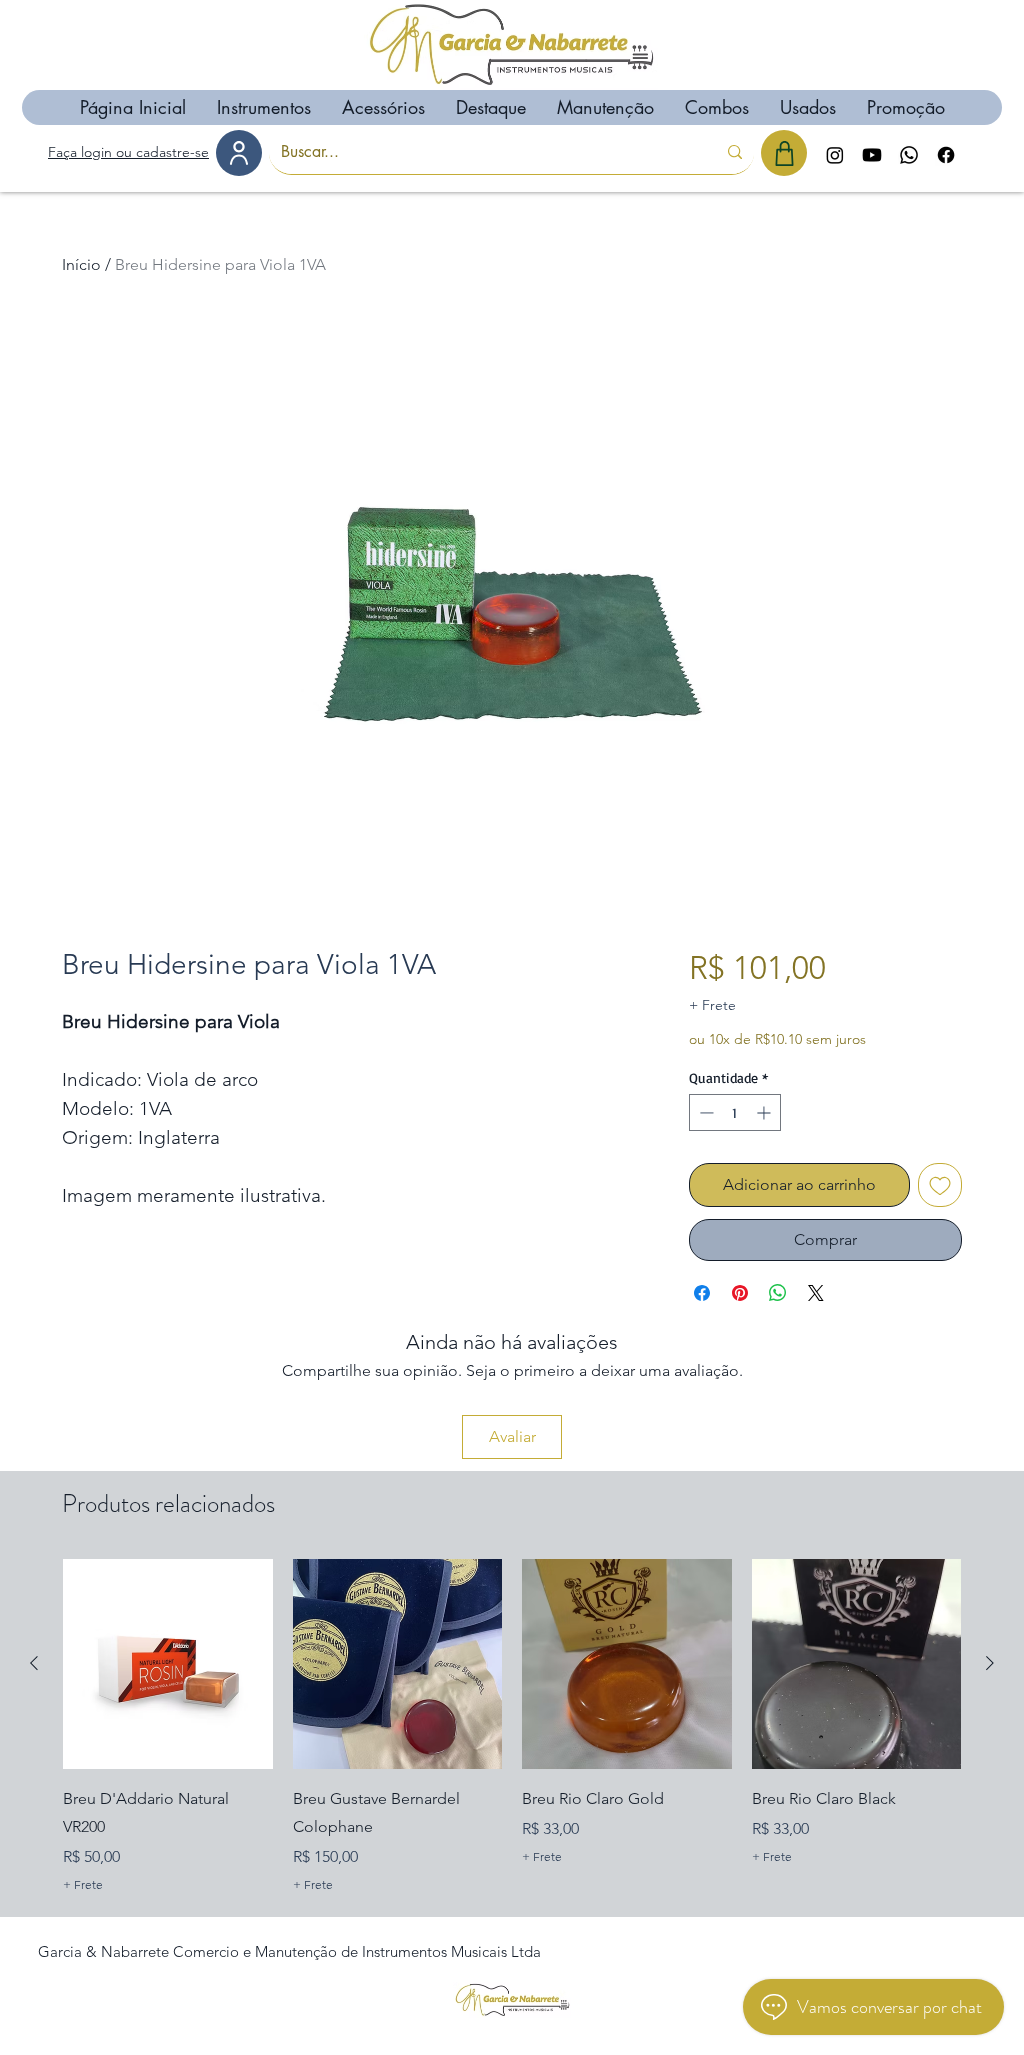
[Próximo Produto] (990, 1663)
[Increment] (765, 1112)
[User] (239, 153)
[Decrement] (704, 1112)
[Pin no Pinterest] (740, 1293)
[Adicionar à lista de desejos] (940, 1185)
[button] (263, 107)
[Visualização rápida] (168, 1664)
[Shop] (784, 153)
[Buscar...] (735, 152)
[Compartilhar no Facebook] (702, 1293)
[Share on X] (816, 1293)
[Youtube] (872, 155)
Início (81, 264)
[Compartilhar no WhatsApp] (778, 1293)
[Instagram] (835, 155)
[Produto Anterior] (34, 1663)
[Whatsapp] (909, 155)
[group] (512, 1728)
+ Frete (712, 1005)
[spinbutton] (735, 1112)
